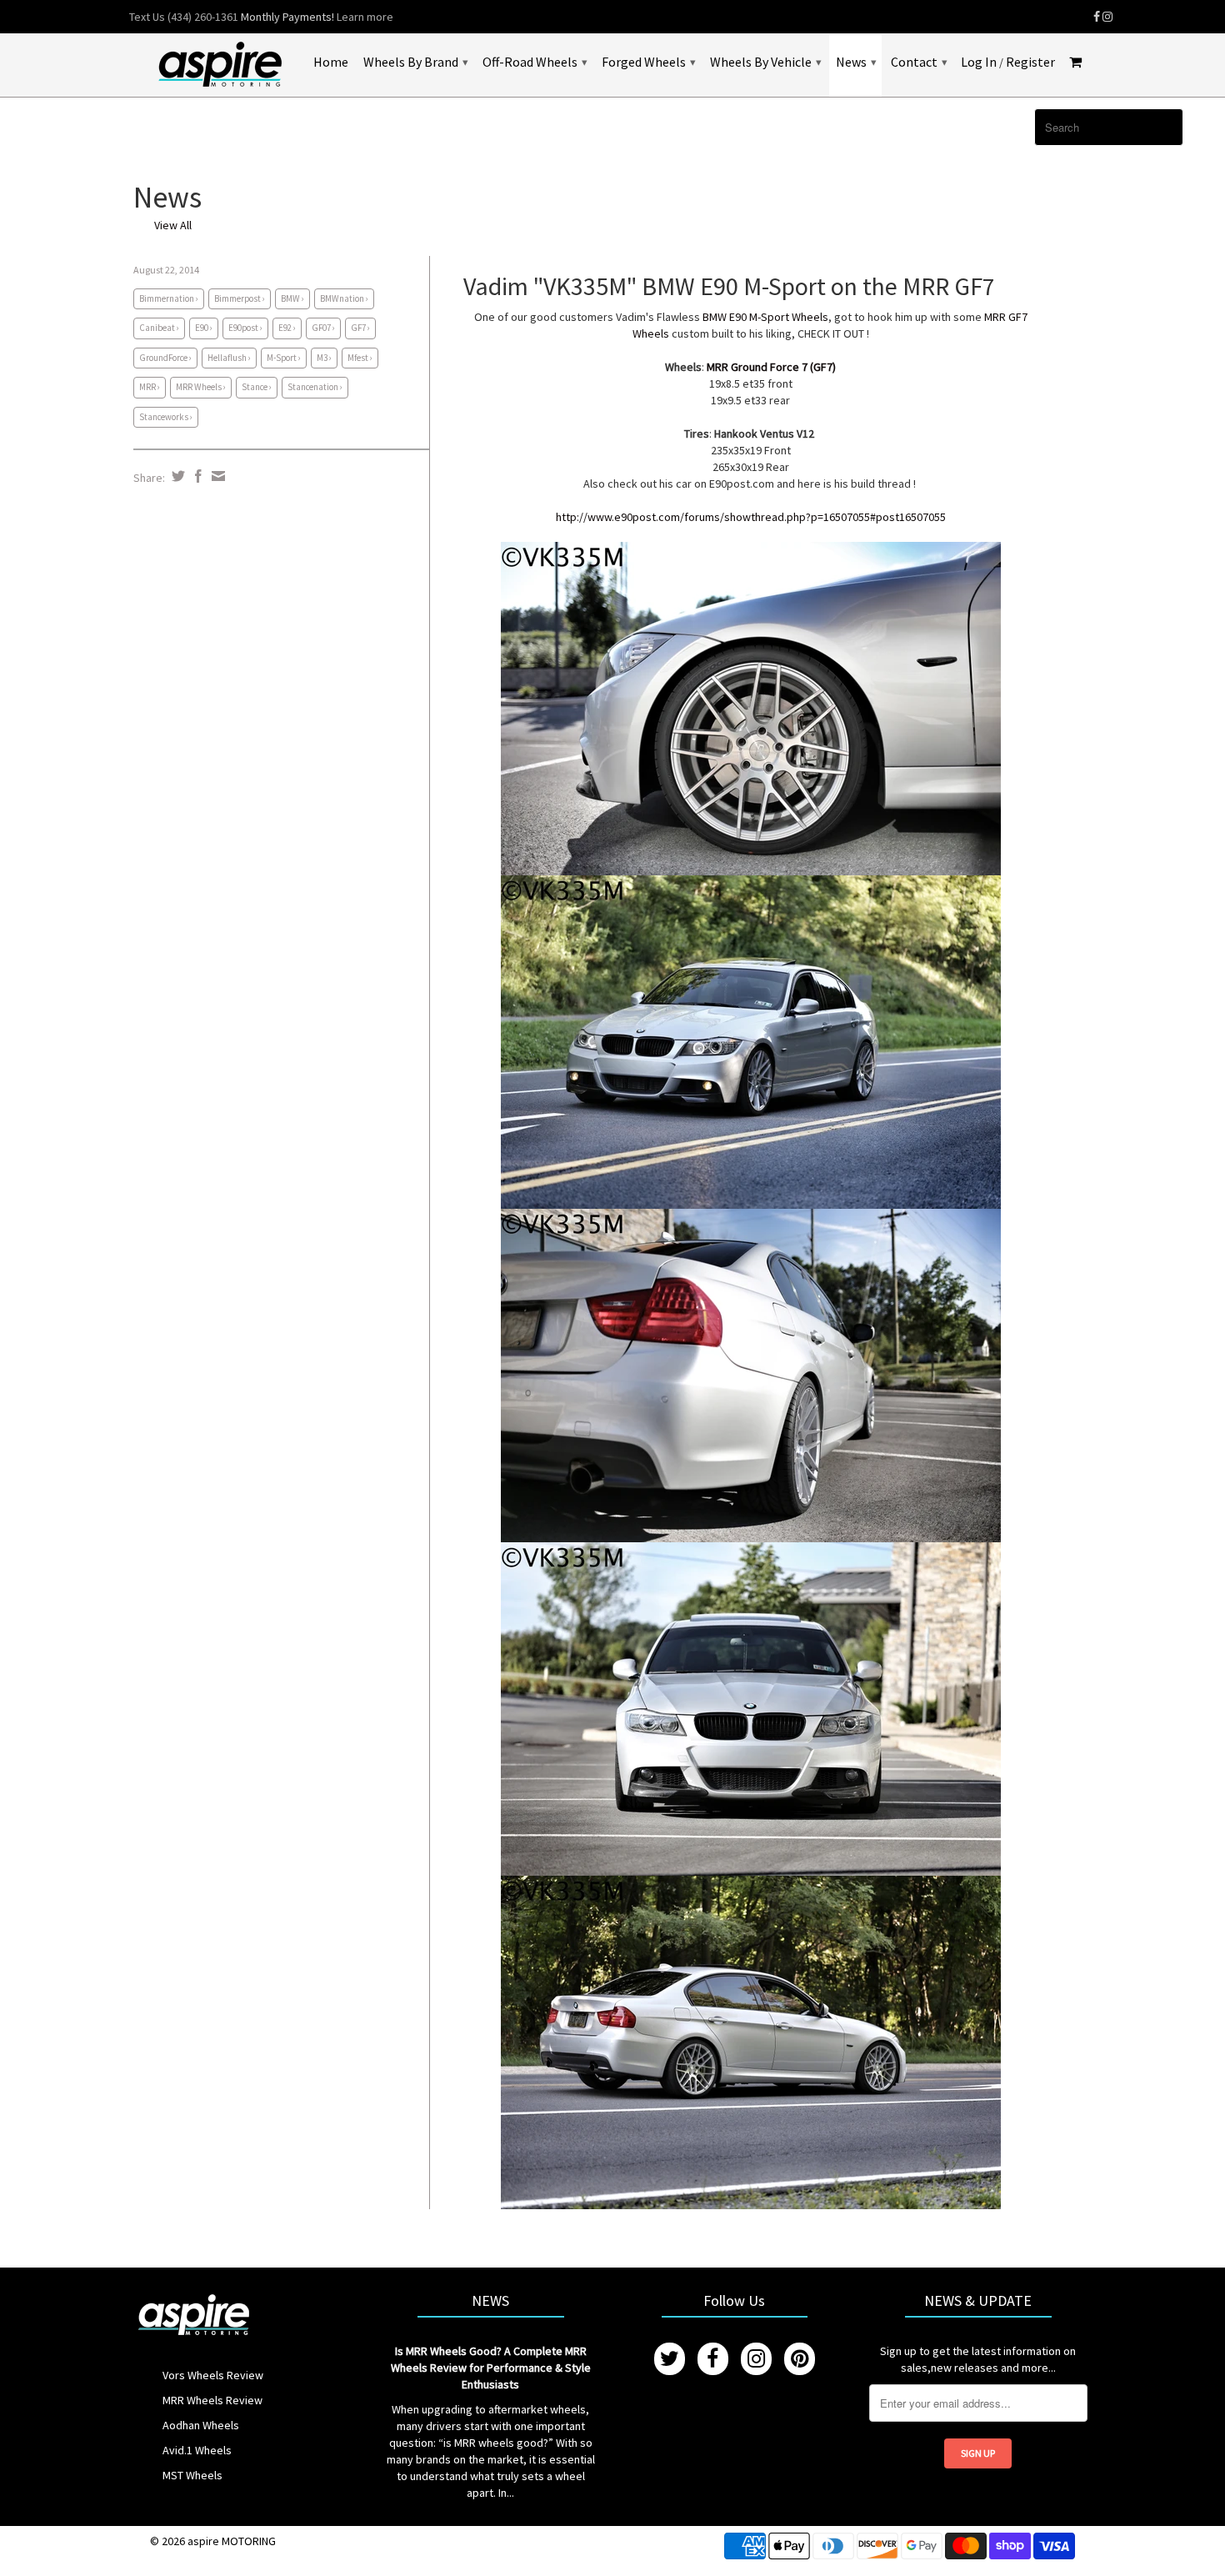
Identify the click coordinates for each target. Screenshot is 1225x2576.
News (856, 62)
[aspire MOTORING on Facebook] (1097, 17)
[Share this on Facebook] (196, 476)
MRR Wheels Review (212, 2400)
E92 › (287, 328)
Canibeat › (159, 328)
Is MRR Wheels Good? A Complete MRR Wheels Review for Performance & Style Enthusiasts (491, 2368)
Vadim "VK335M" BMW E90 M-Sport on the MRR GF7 (729, 286)
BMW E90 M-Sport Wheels (765, 317)
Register (1030, 62)
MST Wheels (192, 2475)
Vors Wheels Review (213, 2375)
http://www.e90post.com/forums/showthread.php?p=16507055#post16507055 (751, 517)
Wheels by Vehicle (765, 62)
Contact (919, 62)
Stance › (257, 387)
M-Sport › (284, 358)
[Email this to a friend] (216, 476)
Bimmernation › (169, 298)
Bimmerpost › (240, 298)
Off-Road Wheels (535, 62)
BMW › (292, 298)
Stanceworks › (166, 417)
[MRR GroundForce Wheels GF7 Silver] (751, 708)
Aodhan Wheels (201, 2425)
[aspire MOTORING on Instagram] (1107, 17)
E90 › (204, 328)
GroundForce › (165, 358)
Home (331, 62)
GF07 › (323, 328)
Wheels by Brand (415, 62)
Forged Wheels (648, 62)
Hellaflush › (229, 358)
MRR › (150, 387)
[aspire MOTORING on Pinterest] (800, 2359)
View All (173, 225)
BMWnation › (344, 298)
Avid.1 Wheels (197, 2450)
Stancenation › (315, 387)
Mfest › (360, 358)
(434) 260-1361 (203, 17)
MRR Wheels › (201, 387)
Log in (979, 62)
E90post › (245, 328)
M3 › (324, 358)
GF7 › (360, 328)
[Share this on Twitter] (176, 476)
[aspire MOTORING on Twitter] (670, 2359)
